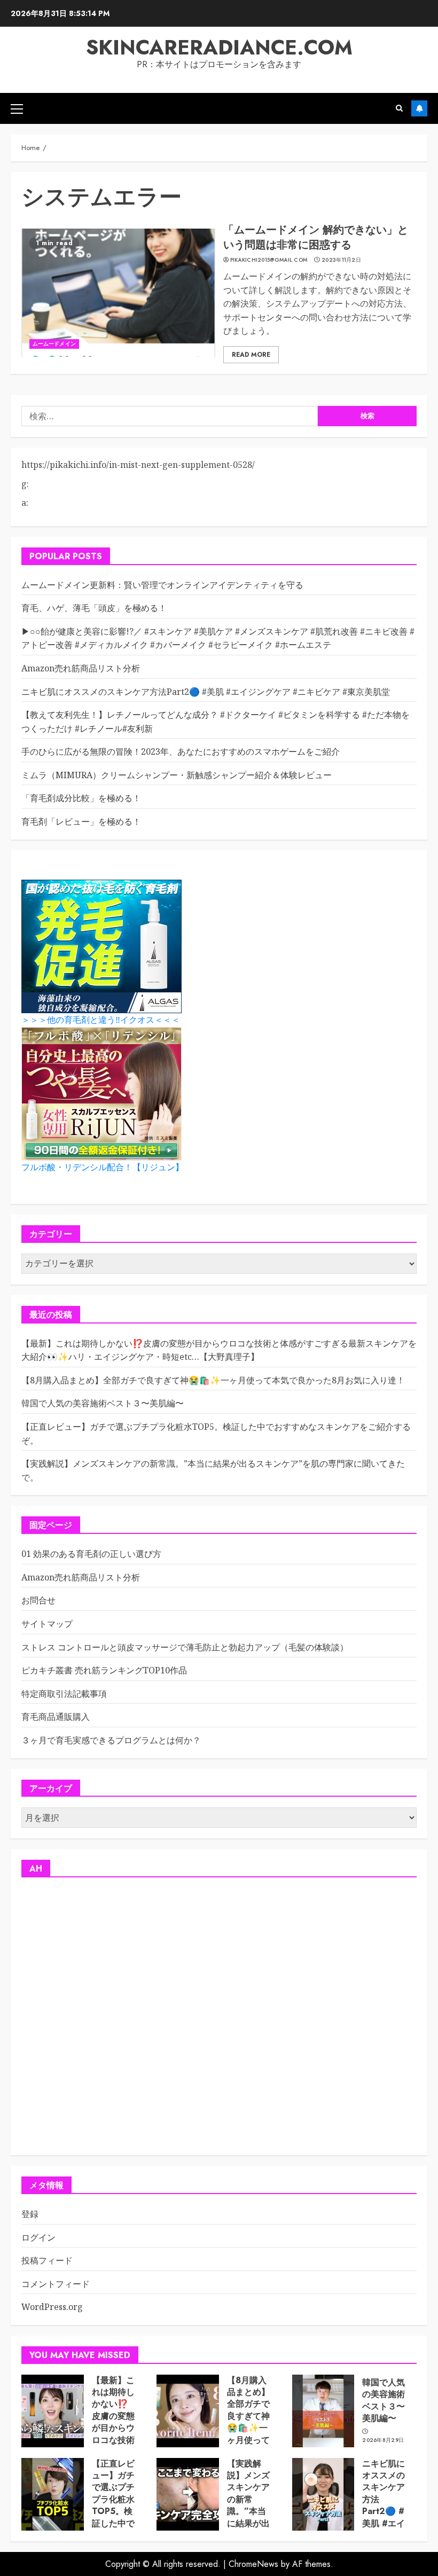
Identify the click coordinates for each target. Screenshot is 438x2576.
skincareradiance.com (219, 47)
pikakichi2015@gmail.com (269, 260)
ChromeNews (253, 2564)
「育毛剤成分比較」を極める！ (81, 798)
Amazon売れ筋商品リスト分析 (81, 668)
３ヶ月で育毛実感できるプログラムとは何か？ (111, 1740)
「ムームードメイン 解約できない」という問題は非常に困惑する (316, 237)
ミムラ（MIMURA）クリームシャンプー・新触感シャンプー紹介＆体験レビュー (177, 775)
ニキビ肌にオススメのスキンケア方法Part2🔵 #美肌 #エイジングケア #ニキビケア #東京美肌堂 (206, 692)
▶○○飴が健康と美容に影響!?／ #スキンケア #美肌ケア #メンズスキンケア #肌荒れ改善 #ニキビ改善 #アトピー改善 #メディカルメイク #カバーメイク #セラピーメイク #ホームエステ (218, 638)
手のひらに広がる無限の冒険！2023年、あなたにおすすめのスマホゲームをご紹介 (181, 751)
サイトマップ (47, 1624)
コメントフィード (56, 2284)
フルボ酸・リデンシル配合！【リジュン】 (103, 1167)
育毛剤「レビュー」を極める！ (81, 821)
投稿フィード (47, 2260)
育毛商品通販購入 (56, 1717)
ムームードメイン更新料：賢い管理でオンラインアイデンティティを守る (162, 585)
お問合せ (38, 1600)
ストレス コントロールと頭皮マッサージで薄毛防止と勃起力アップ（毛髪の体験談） (185, 1647)
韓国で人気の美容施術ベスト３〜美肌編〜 (103, 1403)
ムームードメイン (54, 344)
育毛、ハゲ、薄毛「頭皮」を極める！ (94, 608)
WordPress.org (52, 2307)
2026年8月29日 (383, 2440)
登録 (30, 2214)
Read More (251, 355)
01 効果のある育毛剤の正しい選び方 (91, 1554)
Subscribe (419, 108)
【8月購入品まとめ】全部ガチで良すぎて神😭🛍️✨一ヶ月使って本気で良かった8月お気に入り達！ (213, 1380)
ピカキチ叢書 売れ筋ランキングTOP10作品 (104, 1670)
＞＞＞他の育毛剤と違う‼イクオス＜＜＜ (101, 1020)
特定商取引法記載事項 (64, 1694)
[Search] (399, 108)
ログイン (38, 2237)
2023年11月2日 (341, 260)
